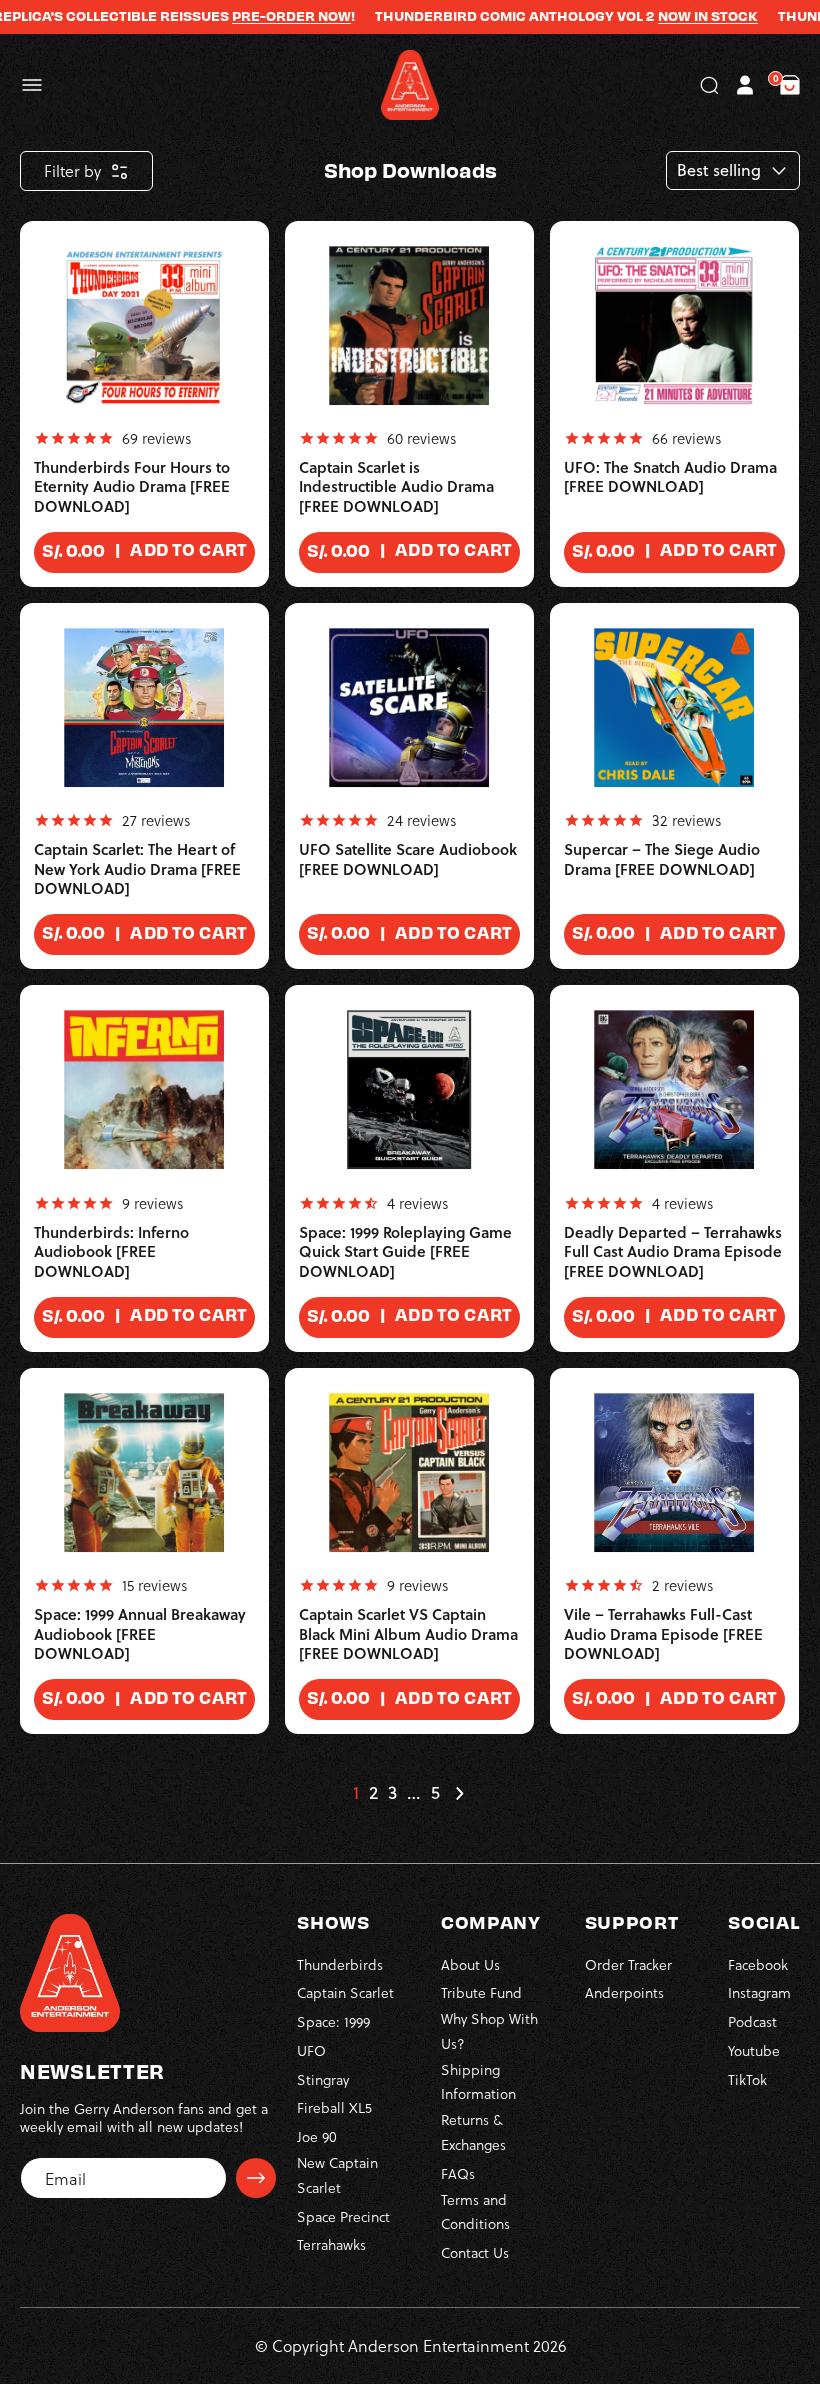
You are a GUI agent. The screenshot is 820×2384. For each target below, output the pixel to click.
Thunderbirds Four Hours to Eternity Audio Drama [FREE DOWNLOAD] (132, 487)
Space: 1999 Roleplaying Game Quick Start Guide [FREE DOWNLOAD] (405, 1252)
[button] (32, 85)
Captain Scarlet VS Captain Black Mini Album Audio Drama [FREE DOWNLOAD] (408, 1634)
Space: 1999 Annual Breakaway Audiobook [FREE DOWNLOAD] (140, 1634)
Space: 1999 (333, 2021)
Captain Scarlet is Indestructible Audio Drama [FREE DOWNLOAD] (396, 487)
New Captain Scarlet (337, 2175)
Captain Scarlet (345, 1992)
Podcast (752, 2021)
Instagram (759, 1992)
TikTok (747, 2079)
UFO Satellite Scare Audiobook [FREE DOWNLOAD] (408, 859)
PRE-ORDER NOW (265, 16)
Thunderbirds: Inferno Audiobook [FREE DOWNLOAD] (111, 1252)
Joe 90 (317, 2136)
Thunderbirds (340, 1964)
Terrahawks (331, 2244)
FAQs (458, 2173)
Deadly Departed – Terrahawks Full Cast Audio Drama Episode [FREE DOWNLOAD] (673, 1252)
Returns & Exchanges (473, 2132)
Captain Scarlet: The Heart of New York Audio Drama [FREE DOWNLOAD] (137, 869)
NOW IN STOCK (682, 16)
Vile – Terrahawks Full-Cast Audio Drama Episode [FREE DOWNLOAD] (663, 1634)
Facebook (758, 1964)
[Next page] (459, 1793)
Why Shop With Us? (489, 2031)
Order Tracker (628, 1964)
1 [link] (356, 1793)
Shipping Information (478, 2082)
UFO (311, 2050)
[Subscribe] (256, 2178)
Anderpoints (624, 1992)
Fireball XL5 (334, 2107)
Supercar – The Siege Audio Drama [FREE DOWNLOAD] (662, 859)
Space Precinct (343, 2216)
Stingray (323, 2079)
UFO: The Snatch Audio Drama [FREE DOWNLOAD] (670, 477)
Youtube (754, 2050)
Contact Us (475, 2252)
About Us (470, 1964)
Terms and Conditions (475, 2212)
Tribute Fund (481, 1992)
